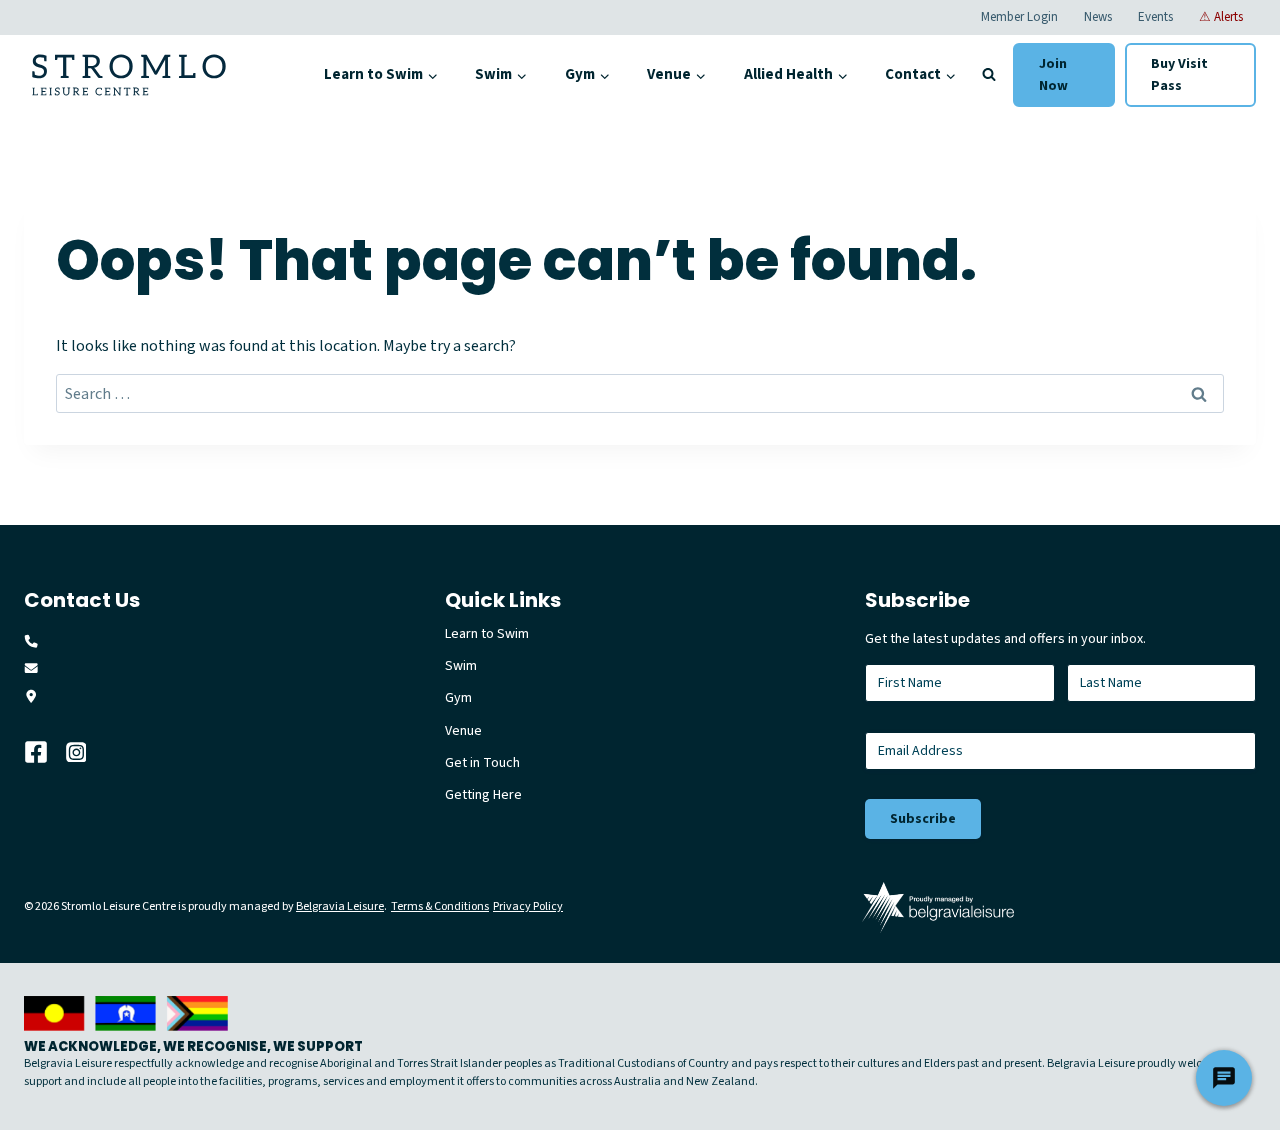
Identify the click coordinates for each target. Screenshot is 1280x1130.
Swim (461, 666)
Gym (458, 698)
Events (1155, 17)
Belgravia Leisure (340, 906)
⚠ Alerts (1221, 17)
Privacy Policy (528, 906)
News (1098, 17)
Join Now (1053, 75)
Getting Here (483, 795)
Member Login (1019, 17)
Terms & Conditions (440, 906)
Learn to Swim (487, 634)
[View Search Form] (989, 75)
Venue (463, 731)
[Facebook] (45, 752)
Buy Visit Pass (1179, 75)
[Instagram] (87, 752)
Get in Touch (482, 763)
